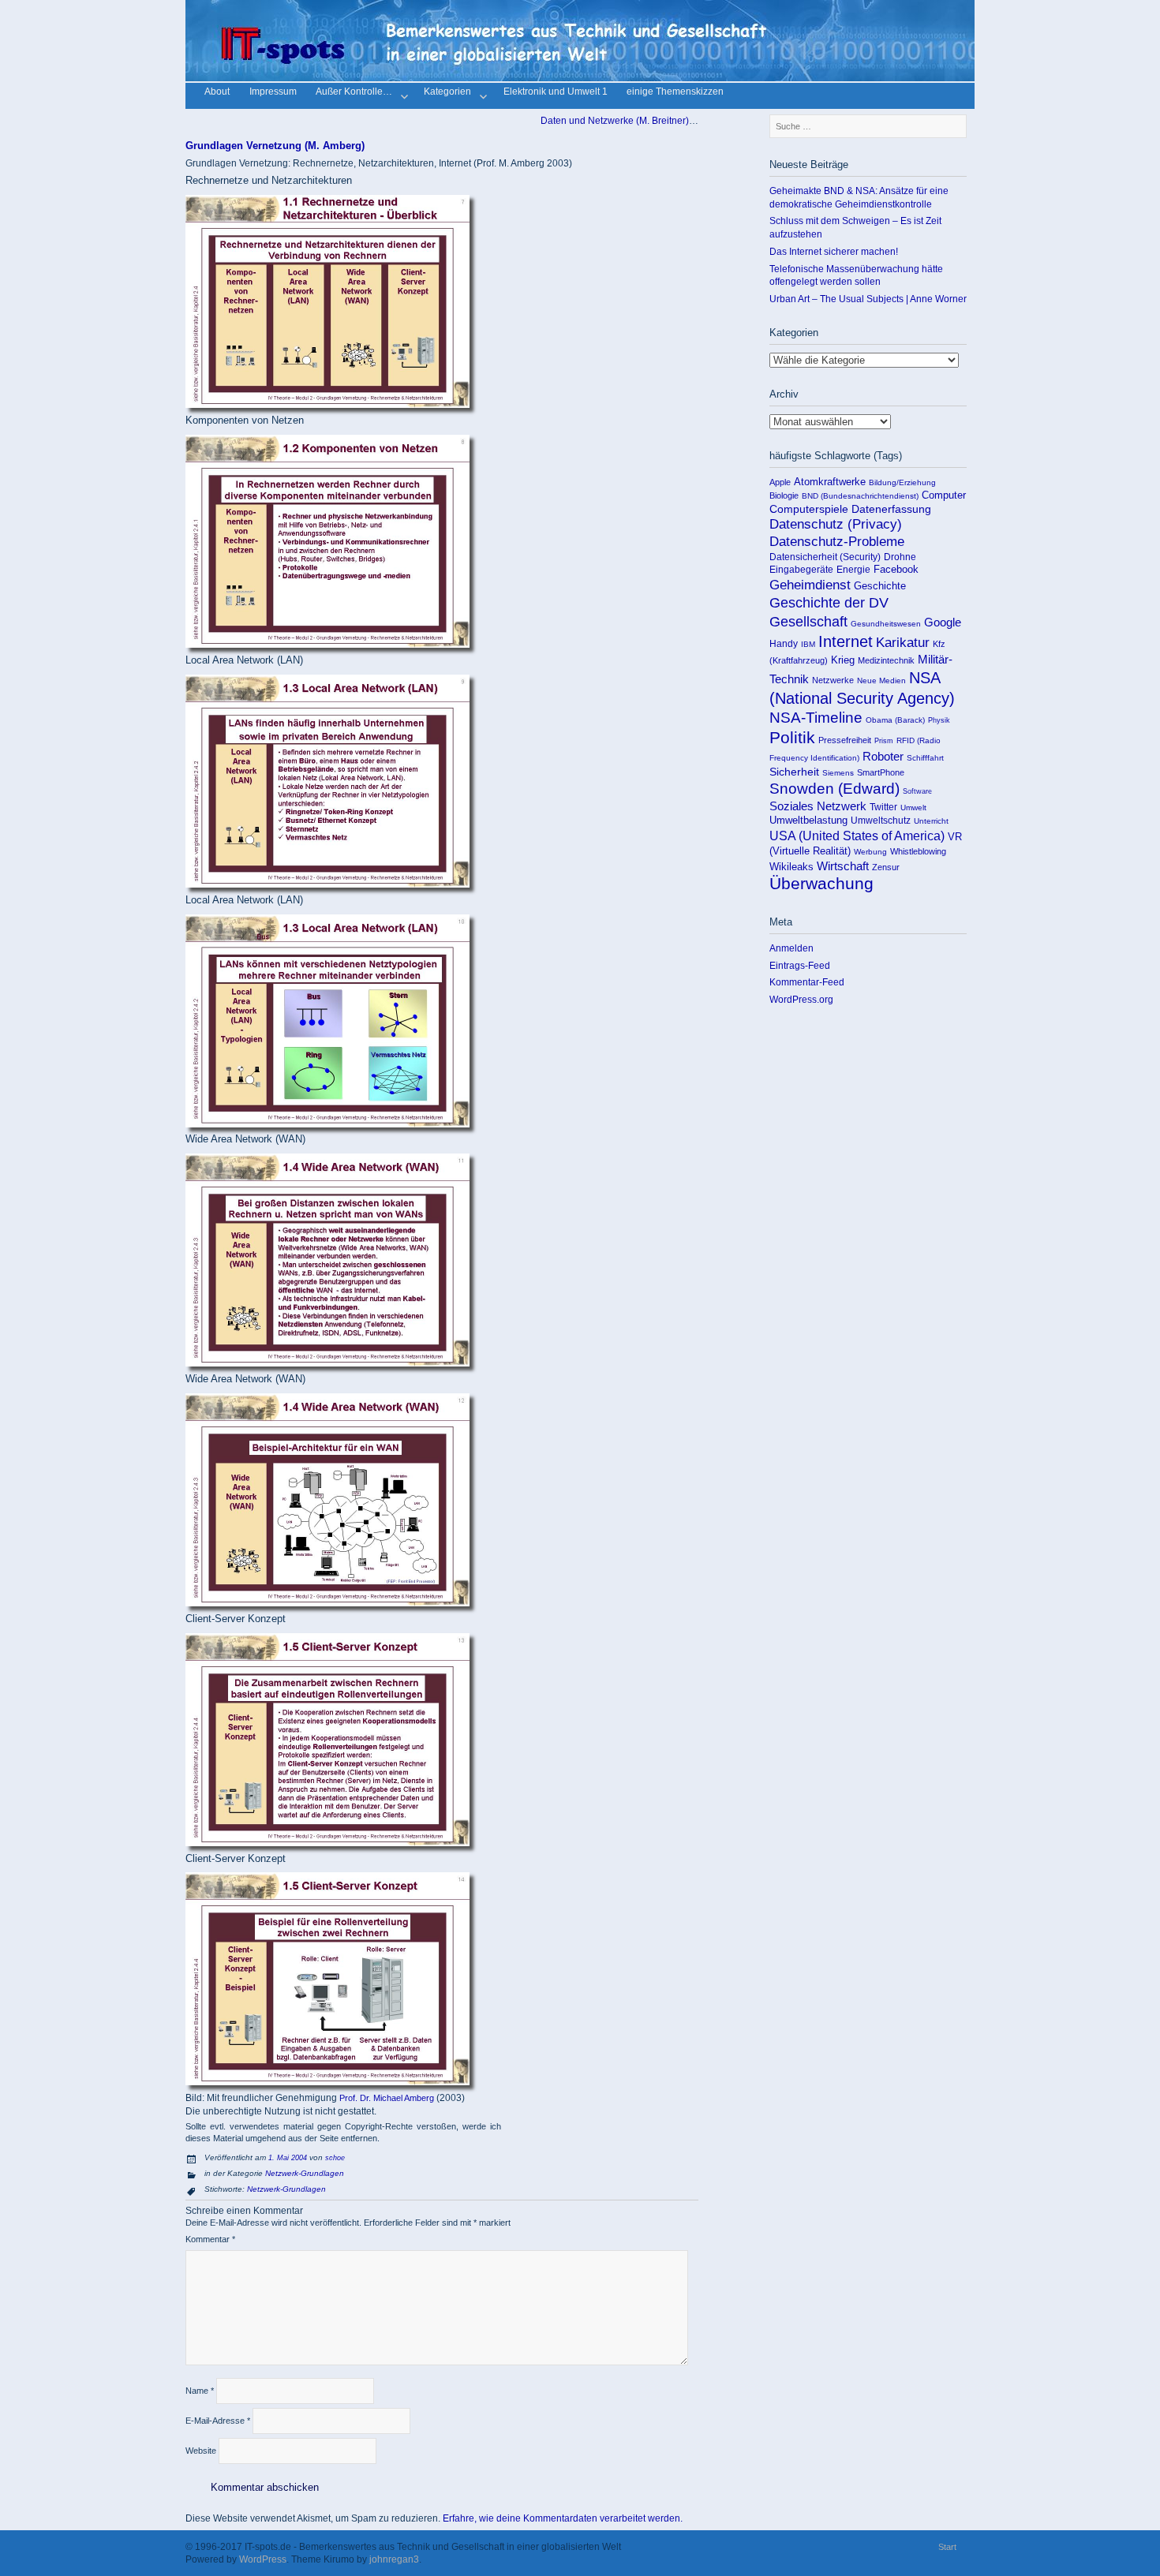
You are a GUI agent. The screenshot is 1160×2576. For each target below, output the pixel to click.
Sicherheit (794, 772)
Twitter (883, 807)
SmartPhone (881, 772)
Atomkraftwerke (830, 482)
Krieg (843, 660)
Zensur (886, 867)
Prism (884, 740)
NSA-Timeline (816, 718)
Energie (853, 570)
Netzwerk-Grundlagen (305, 2173)
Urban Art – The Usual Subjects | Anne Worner (868, 299)
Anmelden (791, 948)
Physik (939, 720)
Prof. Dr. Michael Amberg (387, 2098)
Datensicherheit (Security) (825, 557)
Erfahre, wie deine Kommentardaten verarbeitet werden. (563, 2518)
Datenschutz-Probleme (837, 542)
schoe (335, 2158)
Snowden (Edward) (834, 789)
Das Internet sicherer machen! (834, 251)
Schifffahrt (925, 758)
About (217, 93)
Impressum (273, 93)
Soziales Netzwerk (818, 806)
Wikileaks (791, 867)
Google (943, 623)
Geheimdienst (810, 585)
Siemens (838, 773)
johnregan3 (394, 2559)
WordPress (263, 2559)
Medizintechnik (886, 660)
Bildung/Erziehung (902, 482)
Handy (784, 644)
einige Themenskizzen (675, 93)
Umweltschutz (881, 821)
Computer (944, 495)
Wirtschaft (843, 866)
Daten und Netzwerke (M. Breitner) (616, 120)
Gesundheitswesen (886, 624)
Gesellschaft (808, 622)
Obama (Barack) (895, 720)
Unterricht (931, 821)
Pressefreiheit (845, 740)
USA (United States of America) (857, 836)
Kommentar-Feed (807, 982)
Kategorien (447, 93)
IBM (808, 644)
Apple (780, 482)
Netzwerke (833, 680)
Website (201, 2451)
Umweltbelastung (808, 820)
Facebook (896, 569)
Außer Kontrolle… (354, 93)
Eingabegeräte (801, 570)
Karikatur (903, 643)
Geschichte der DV (829, 603)
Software (917, 791)
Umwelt (913, 808)
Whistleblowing (918, 851)
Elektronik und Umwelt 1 (556, 93)
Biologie (784, 495)
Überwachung (821, 884)
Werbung (870, 852)
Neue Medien (881, 680)
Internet (846, 641)
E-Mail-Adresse (218, 2421)
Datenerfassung (891, 509)
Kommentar (210, 2239)
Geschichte (880, 586)
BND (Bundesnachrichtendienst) (860, 496)
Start (947, 2547)
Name (200, 2391)
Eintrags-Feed (800, 965)
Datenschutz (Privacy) (836, 524)
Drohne (900, 557)
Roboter (883, 757)
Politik (792, 738)
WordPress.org (801, 999)
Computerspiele (809, 509)
